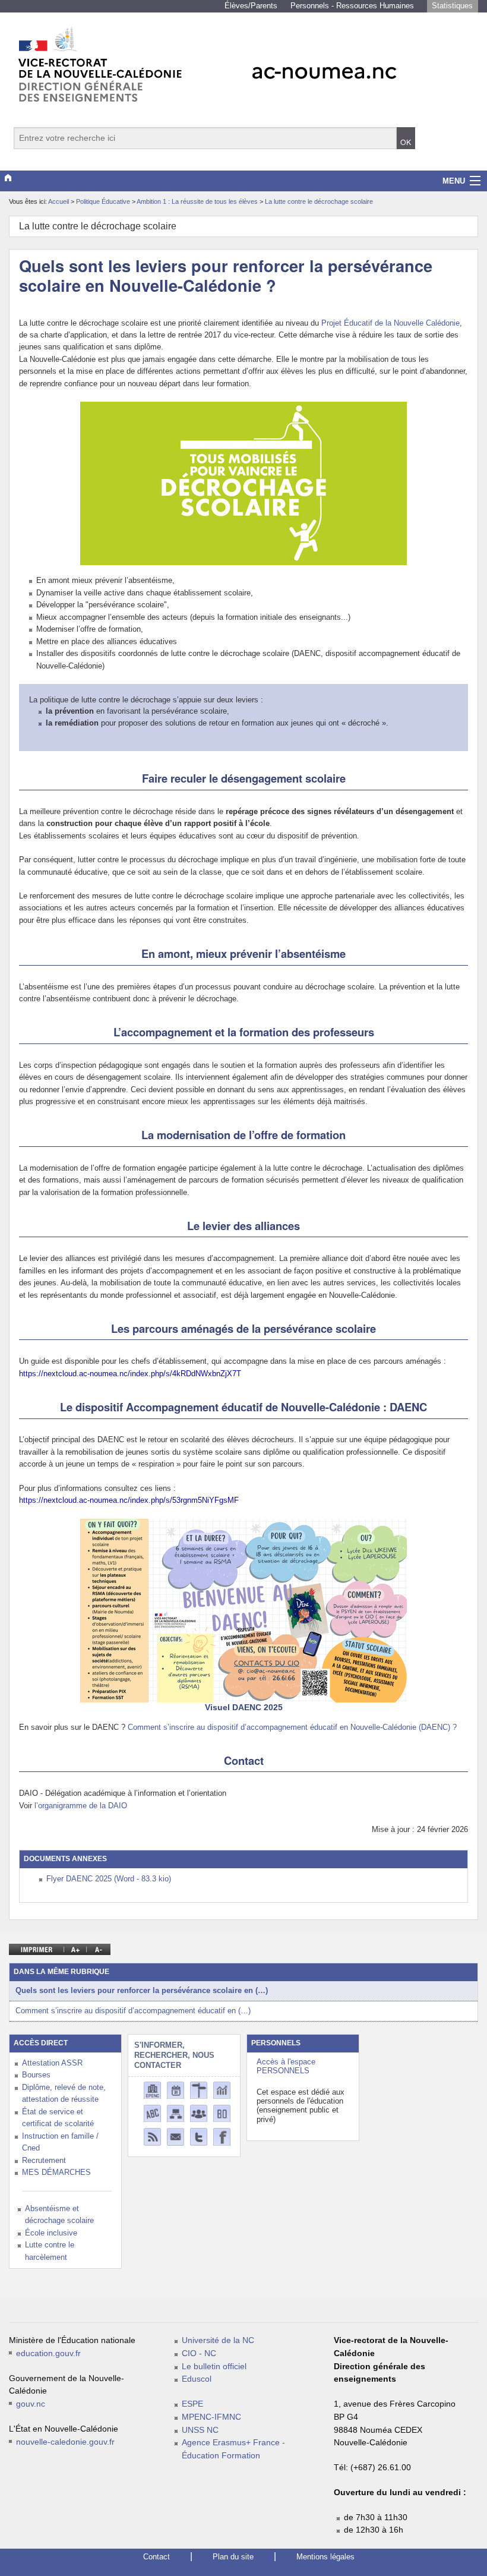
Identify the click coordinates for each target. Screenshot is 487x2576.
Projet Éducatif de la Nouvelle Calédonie (390, 323)
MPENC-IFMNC (211, 2417)
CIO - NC (199, 2353)
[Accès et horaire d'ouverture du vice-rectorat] (199, 2090)
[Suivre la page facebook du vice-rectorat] (222, 2137)
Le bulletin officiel (214, 2367)
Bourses (36, 2075)
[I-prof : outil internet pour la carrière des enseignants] (199, 2113)
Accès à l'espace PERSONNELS (286, 2066)
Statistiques (452, 6)
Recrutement (44, 2160)
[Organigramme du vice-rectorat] (175, 2113)
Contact (156, 2557)
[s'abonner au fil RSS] (152, 2137)
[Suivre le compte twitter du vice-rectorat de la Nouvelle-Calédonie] (199, 2137)
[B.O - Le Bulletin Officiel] (222, 2113)
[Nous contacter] (175, 2137)
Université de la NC (218, 2340)
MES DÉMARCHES (56, 2172)
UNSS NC (200, 2430)
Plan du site (233, 2557)
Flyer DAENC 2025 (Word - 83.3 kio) (109, 1879)
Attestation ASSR (52, 2063)
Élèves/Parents (251, 6)
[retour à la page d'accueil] (243, 59)
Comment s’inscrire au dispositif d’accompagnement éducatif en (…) (133, 2011)
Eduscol (197, 2379)
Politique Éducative (104, 201)
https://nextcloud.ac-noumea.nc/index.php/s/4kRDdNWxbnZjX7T (130, 1374)
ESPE (192, 2404)
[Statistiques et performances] (222, 2090)
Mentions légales (325, 2557)
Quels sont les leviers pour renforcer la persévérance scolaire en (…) (142, 1990)
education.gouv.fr (48, 2353)
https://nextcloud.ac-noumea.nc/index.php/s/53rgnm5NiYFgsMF (129, 1500)
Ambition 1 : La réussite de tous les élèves (198, 201)
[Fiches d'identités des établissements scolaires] (152, 2090)
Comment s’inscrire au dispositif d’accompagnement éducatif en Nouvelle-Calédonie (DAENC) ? (292, 1727)
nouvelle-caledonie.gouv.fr (65, 2442)
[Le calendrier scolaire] (175, 2090)
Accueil (58, 201)
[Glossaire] (152, 2113)
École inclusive (51, 2233)
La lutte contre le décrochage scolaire (319, 201)
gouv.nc (31, 2404)
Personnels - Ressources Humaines (352, 6)
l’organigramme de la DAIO (81, 1806)
